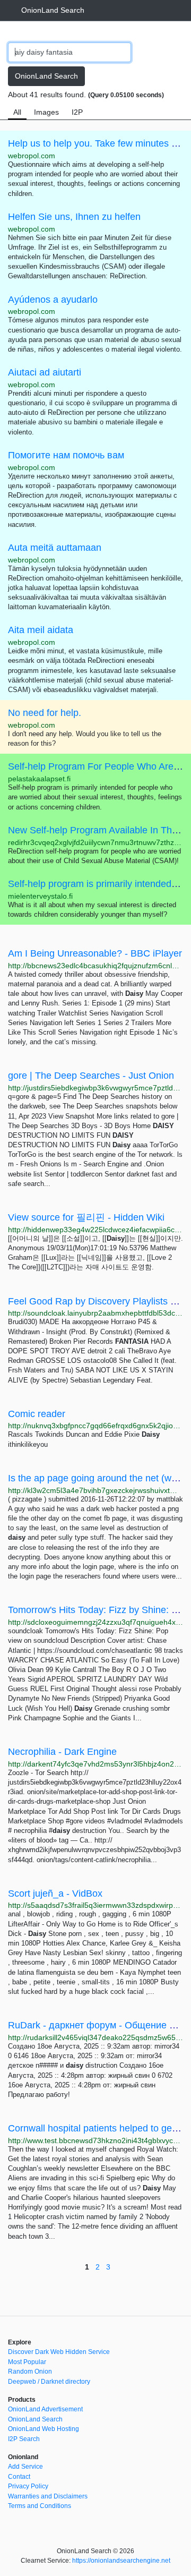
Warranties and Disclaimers (48, 2496)
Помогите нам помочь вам (66, 455)
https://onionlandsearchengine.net (121, 2561)
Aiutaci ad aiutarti (45, 372)
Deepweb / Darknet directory (49, 2382)
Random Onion (30, 2372)
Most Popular (27, 2362)
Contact (19, 2477)
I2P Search (24, 2439)
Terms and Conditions (40, 2506)
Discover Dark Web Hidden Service (59, 2352)
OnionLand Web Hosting (44, 2429)
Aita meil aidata (41, 630)
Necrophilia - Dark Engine (62, 1752)
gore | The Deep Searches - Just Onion (91, 1076)
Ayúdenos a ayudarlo (53, 300)
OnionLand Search (53, 10)
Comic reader (37, 1414)
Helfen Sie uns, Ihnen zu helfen (74, 217)
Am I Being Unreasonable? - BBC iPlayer (95, 953)
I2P (77, 112)
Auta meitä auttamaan (55, 548)
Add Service (25, 2467)
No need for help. (45, 713)
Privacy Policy (28, 2486)
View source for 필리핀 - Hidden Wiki (86, 1217)
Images (46, 112)
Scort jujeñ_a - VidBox (55, 1893)
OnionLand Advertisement (45, 2409)
